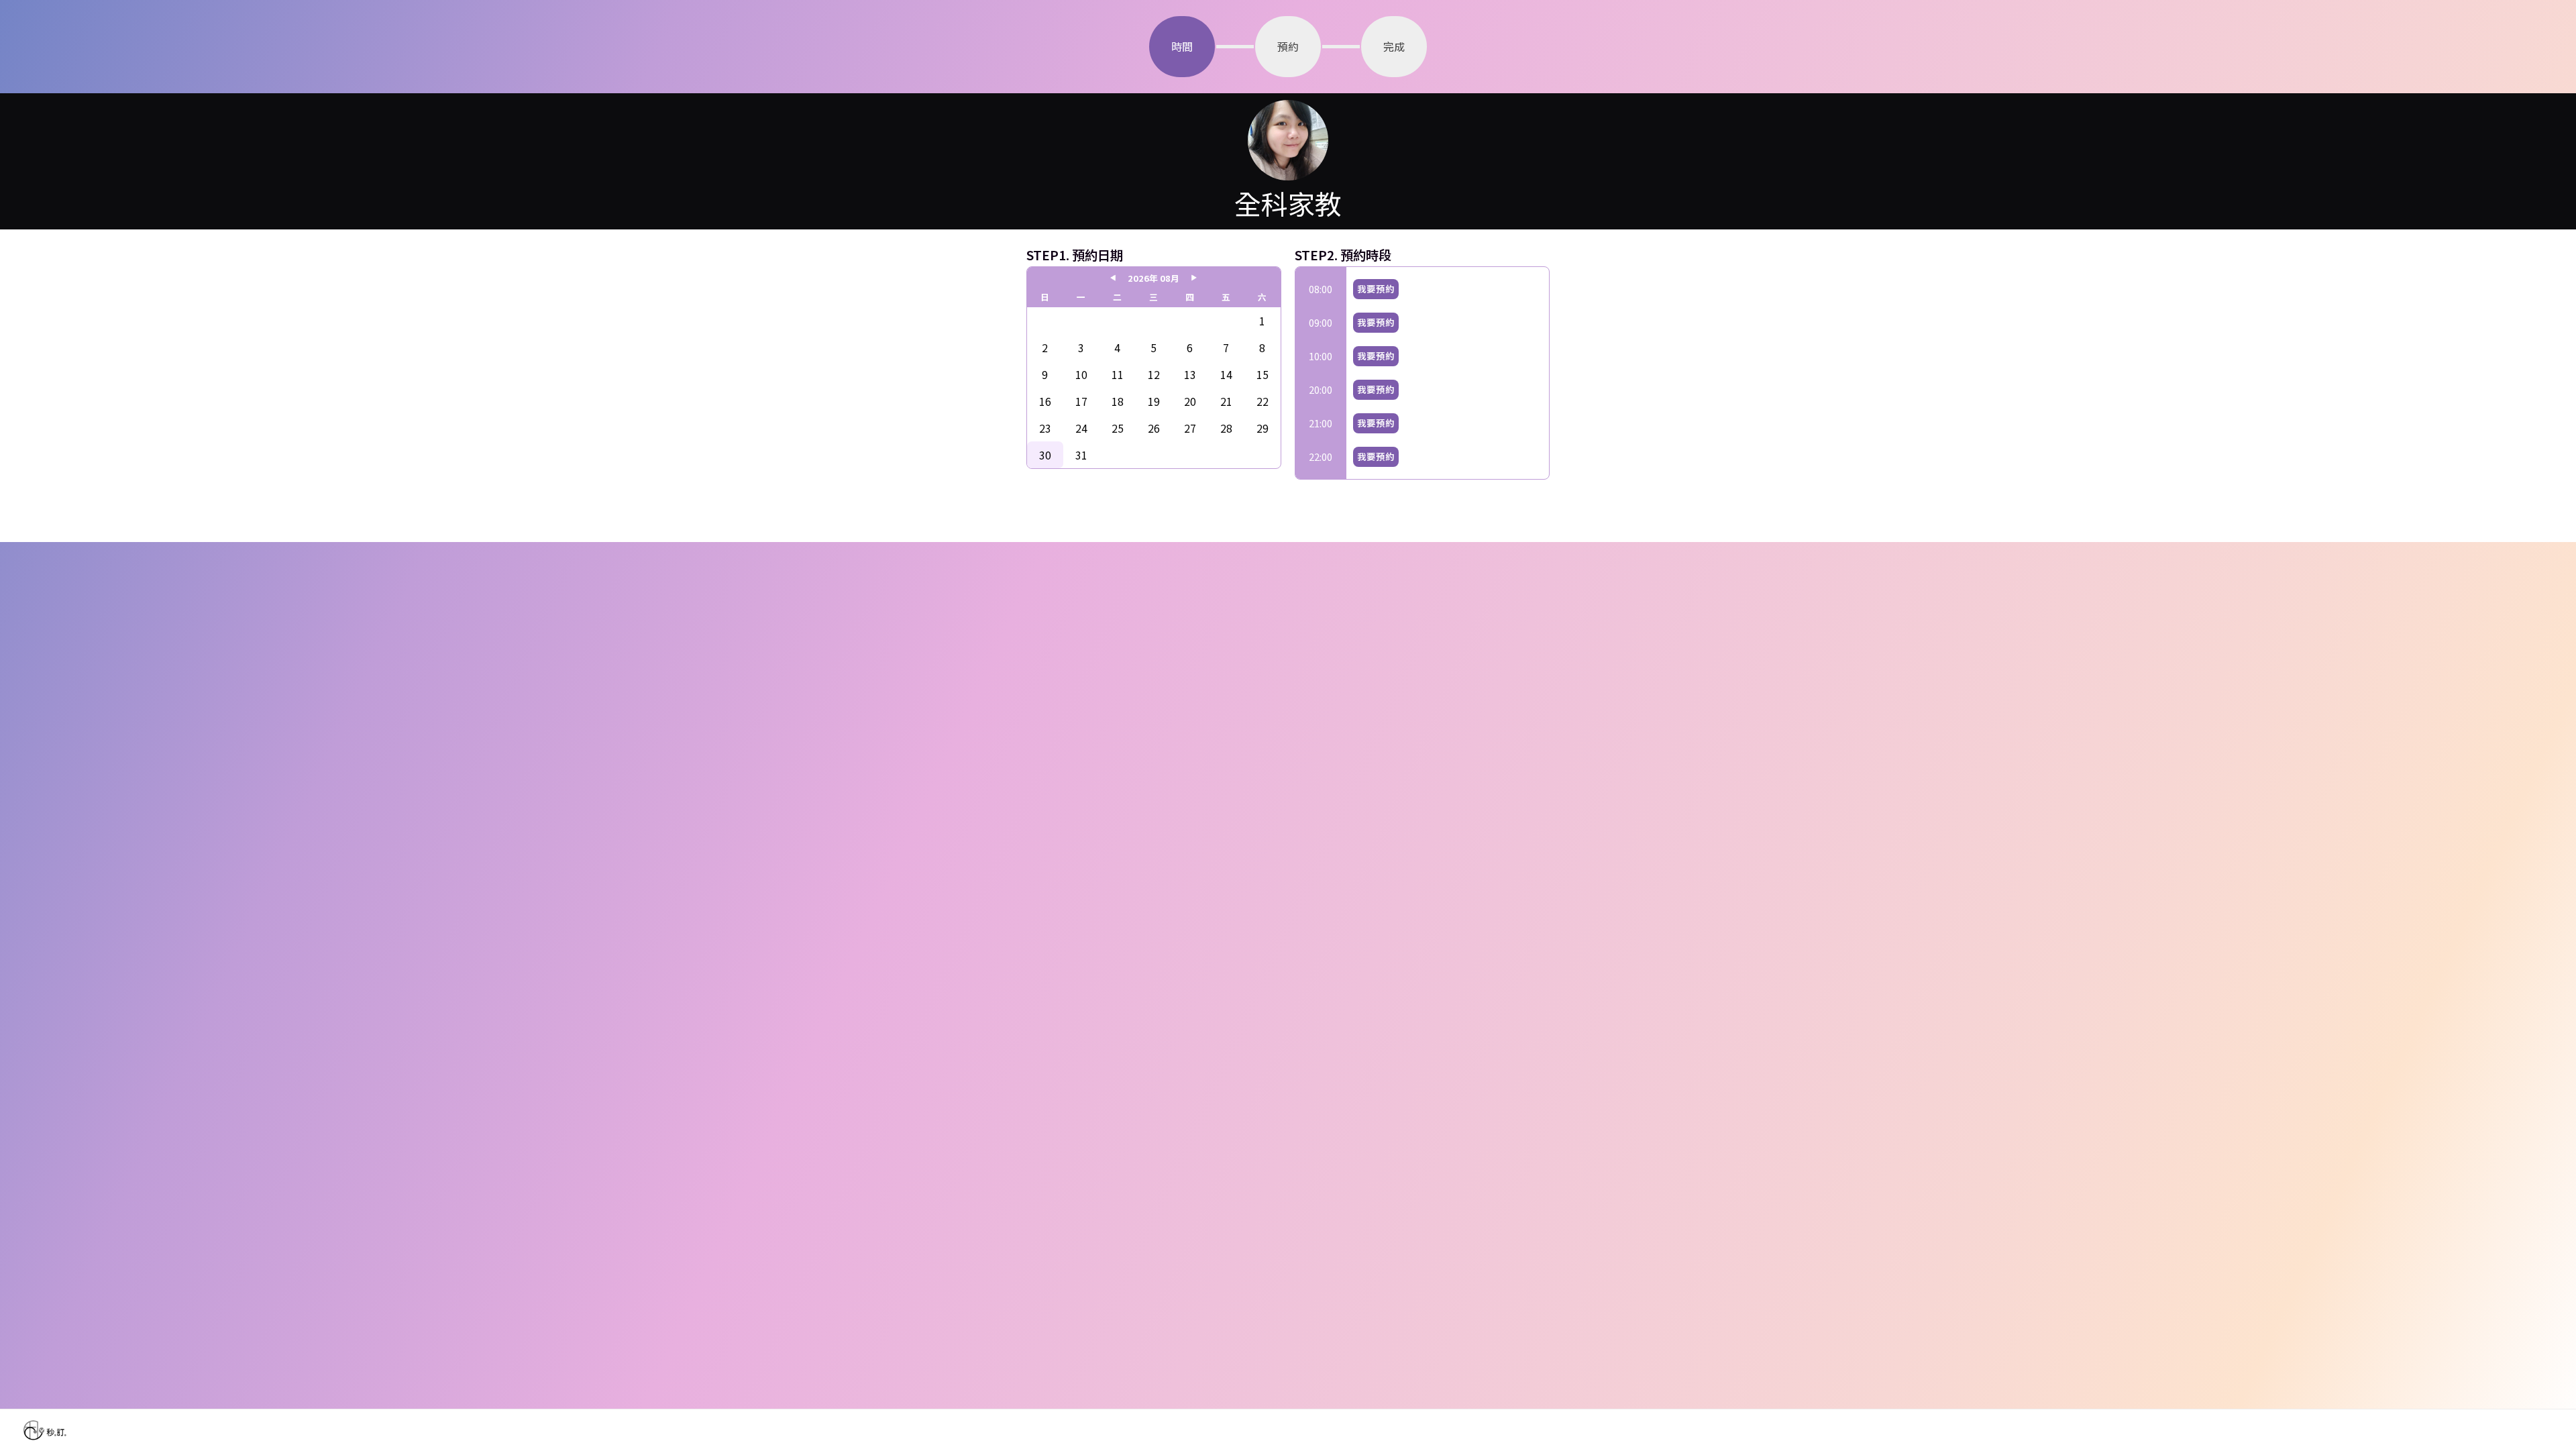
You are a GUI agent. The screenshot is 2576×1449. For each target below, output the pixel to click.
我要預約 (1376, 289)
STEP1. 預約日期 (1075, 255)
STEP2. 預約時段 (1343, 255)
